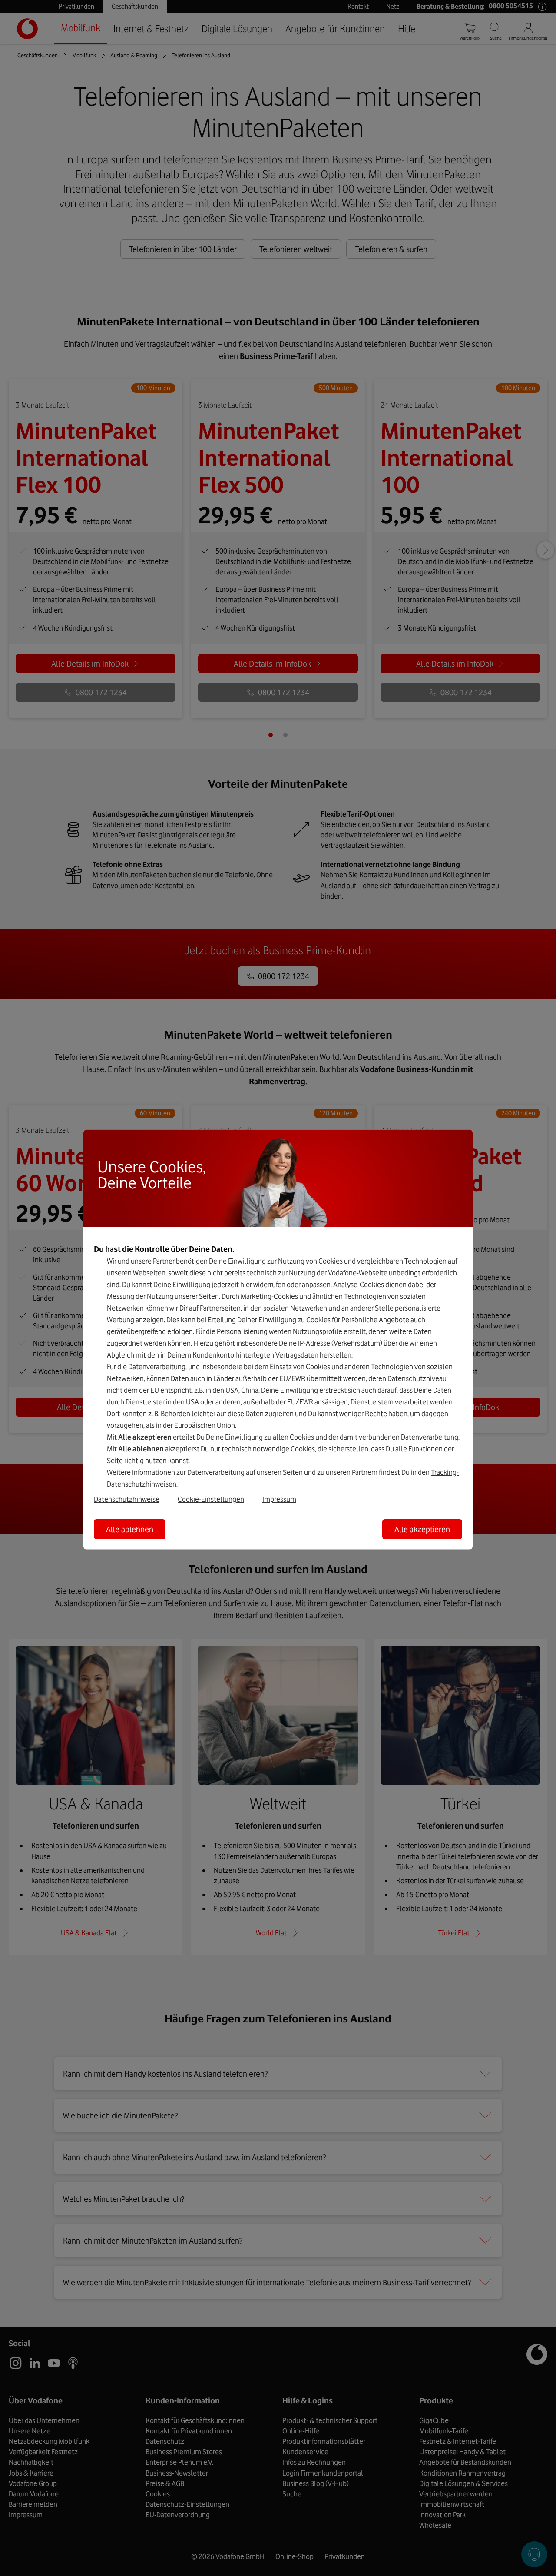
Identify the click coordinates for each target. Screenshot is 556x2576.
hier (246, 1285)
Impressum (279, 1499)
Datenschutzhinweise (127, 1499)
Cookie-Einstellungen (211, 1499)
